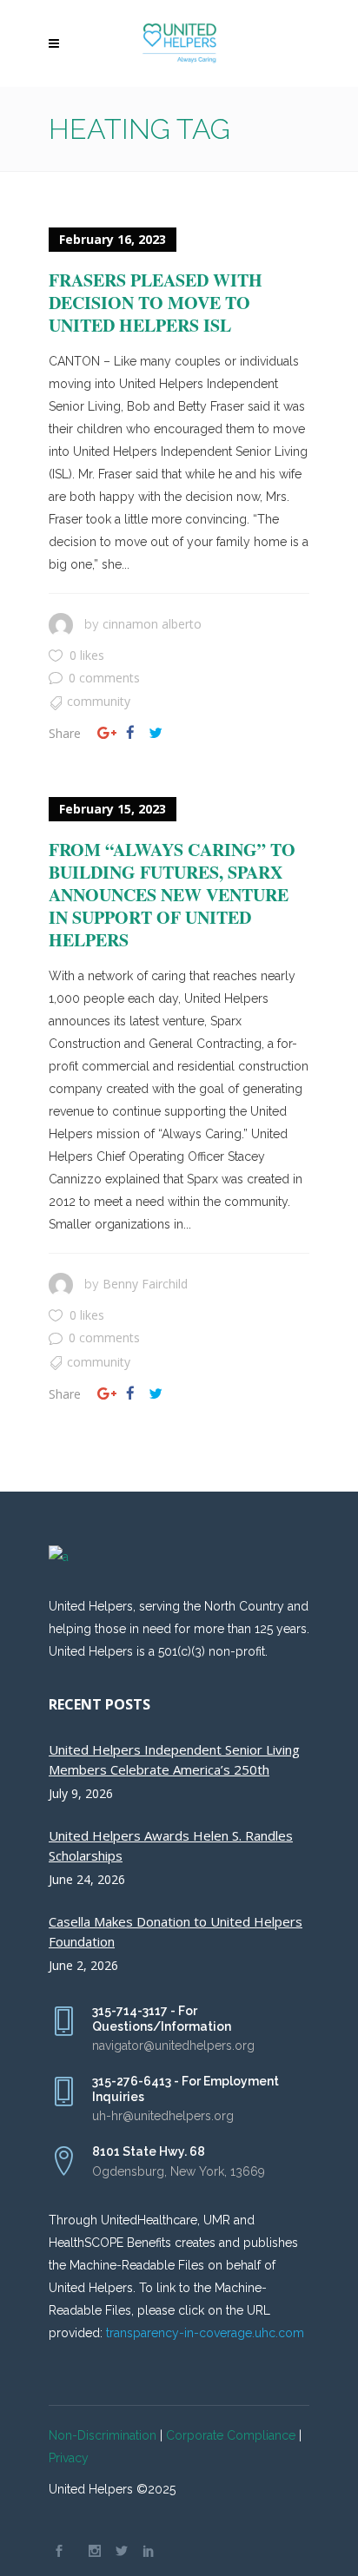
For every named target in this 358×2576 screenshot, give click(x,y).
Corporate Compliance (231, 2435)
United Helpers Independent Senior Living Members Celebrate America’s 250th (174, 1759)
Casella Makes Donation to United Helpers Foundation (176, 1931)
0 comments (104, 678)
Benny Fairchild (145, 1284)
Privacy (69, 2458)
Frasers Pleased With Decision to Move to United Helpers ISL (156, 303)
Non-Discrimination (103, 2435)
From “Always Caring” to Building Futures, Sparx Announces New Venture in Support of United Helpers (172, 895)
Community (99, 701)
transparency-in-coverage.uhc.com (205, 2333)
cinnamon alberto (152, 624)
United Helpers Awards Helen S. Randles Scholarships (171, 1845)
